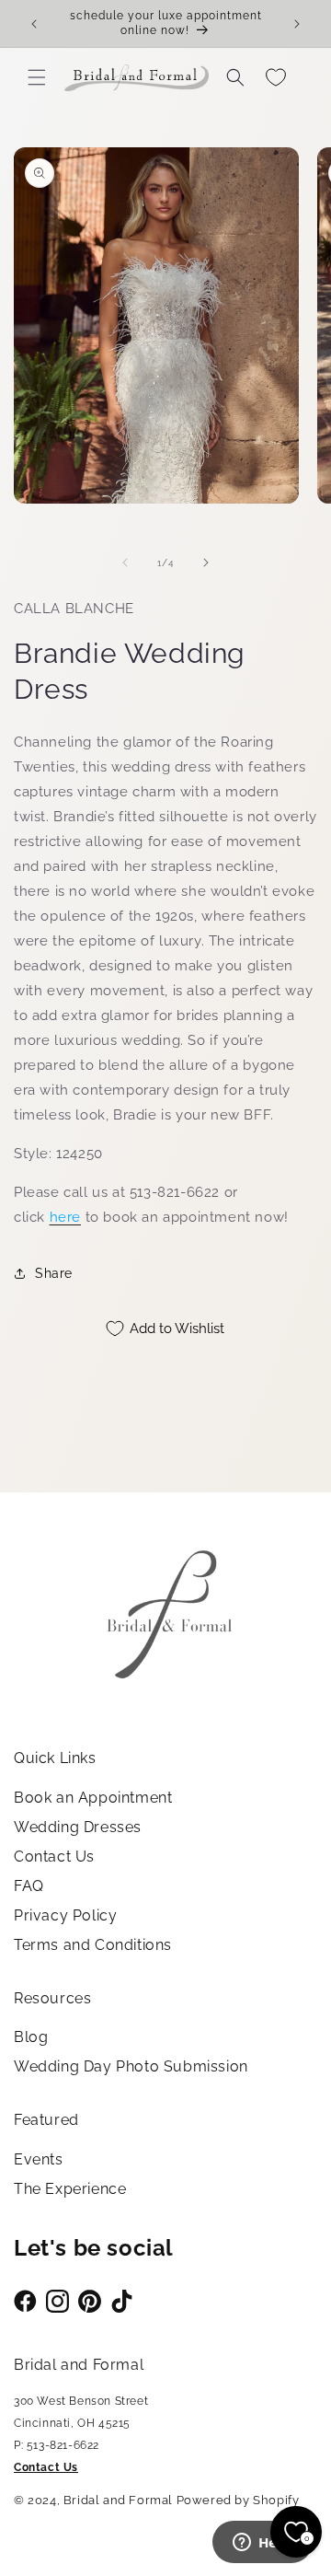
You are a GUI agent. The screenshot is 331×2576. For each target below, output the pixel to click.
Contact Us (54, 1857)
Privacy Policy (65, 1915)
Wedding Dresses (78, 1827)
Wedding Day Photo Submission (131, 2066)
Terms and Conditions (93, 1945)
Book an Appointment (93, 1798)
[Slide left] (125, 563)
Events (39, 2159)
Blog (31, 2037)
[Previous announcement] (34, 24)
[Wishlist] (276, 77)
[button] (37, 77)
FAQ (29, 1886)
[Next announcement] (297, 24)
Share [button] (54, 1273)
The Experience (70, 2189)
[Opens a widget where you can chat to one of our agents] (262, 2544)
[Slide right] (206, 563)
